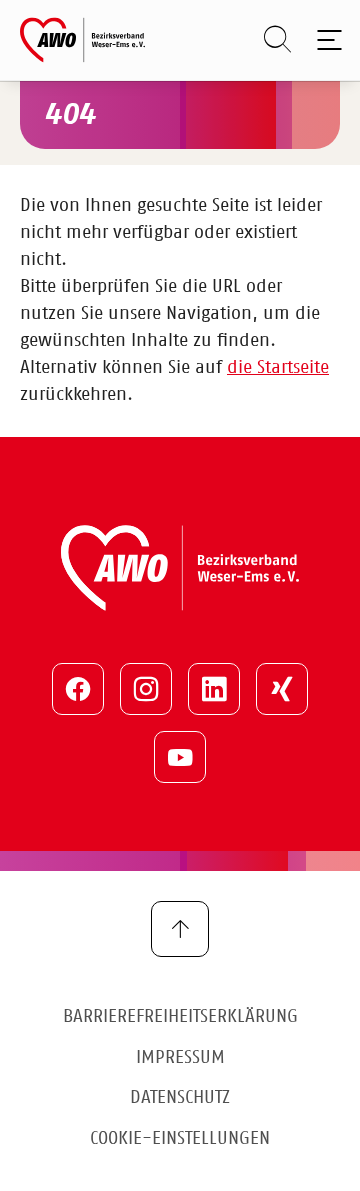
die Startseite (278, 368)
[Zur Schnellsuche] (267, 40)
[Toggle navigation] (325, 40)
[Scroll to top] (180, 929)
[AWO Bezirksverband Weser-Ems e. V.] (82, 40)
